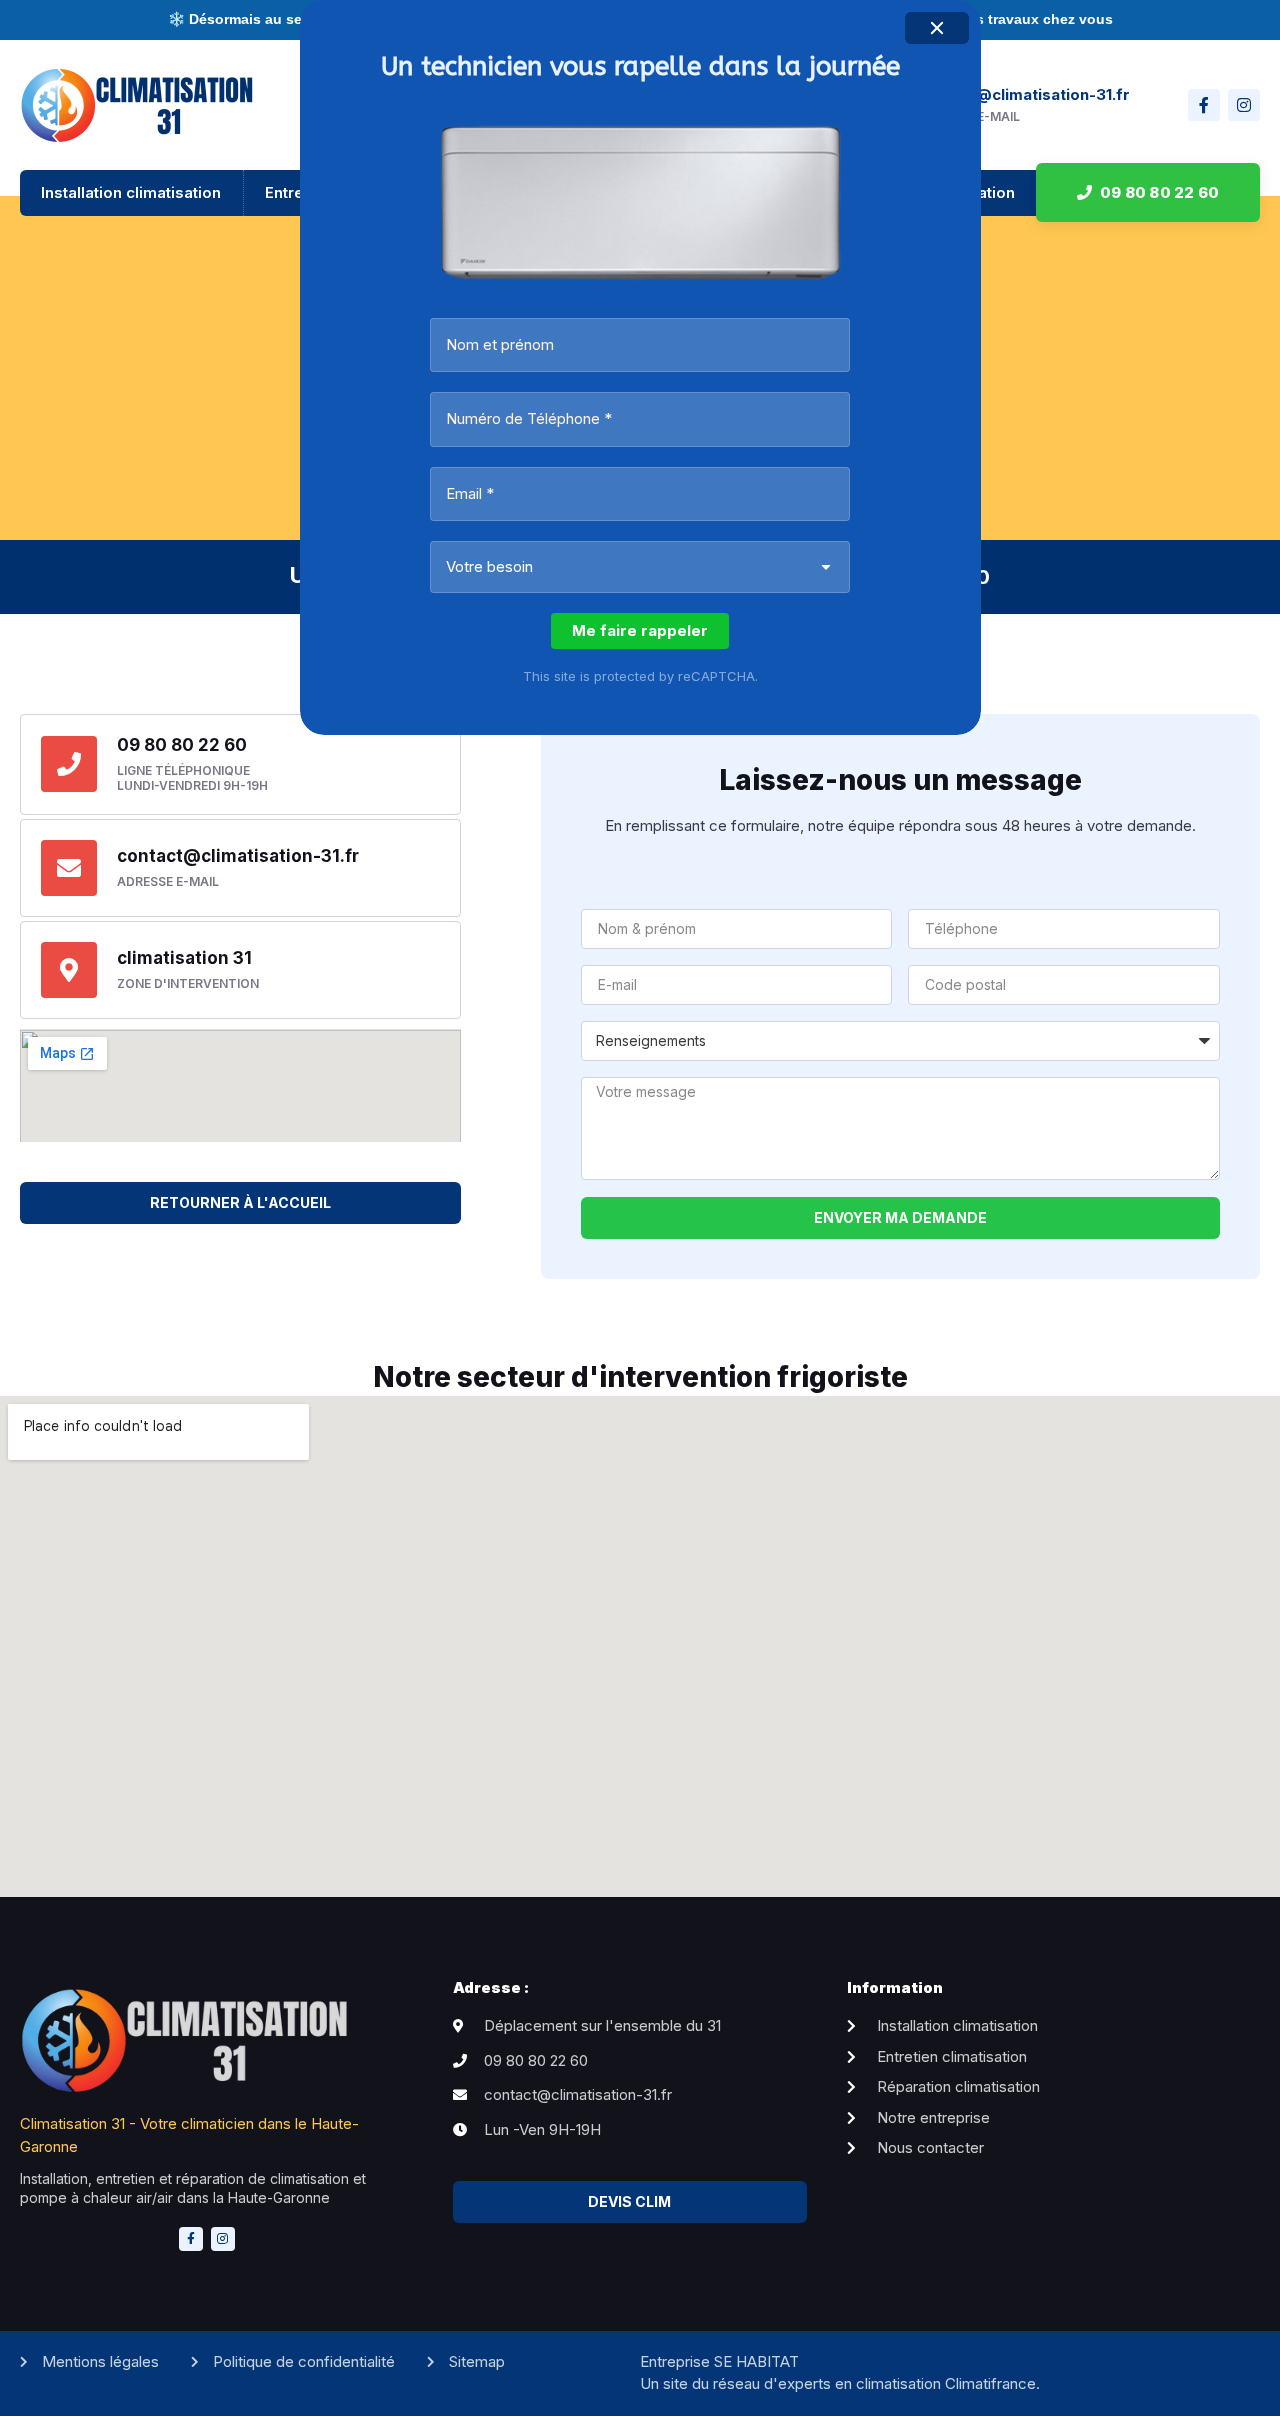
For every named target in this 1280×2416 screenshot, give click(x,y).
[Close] (937, 28)
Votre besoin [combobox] (489, 566)
